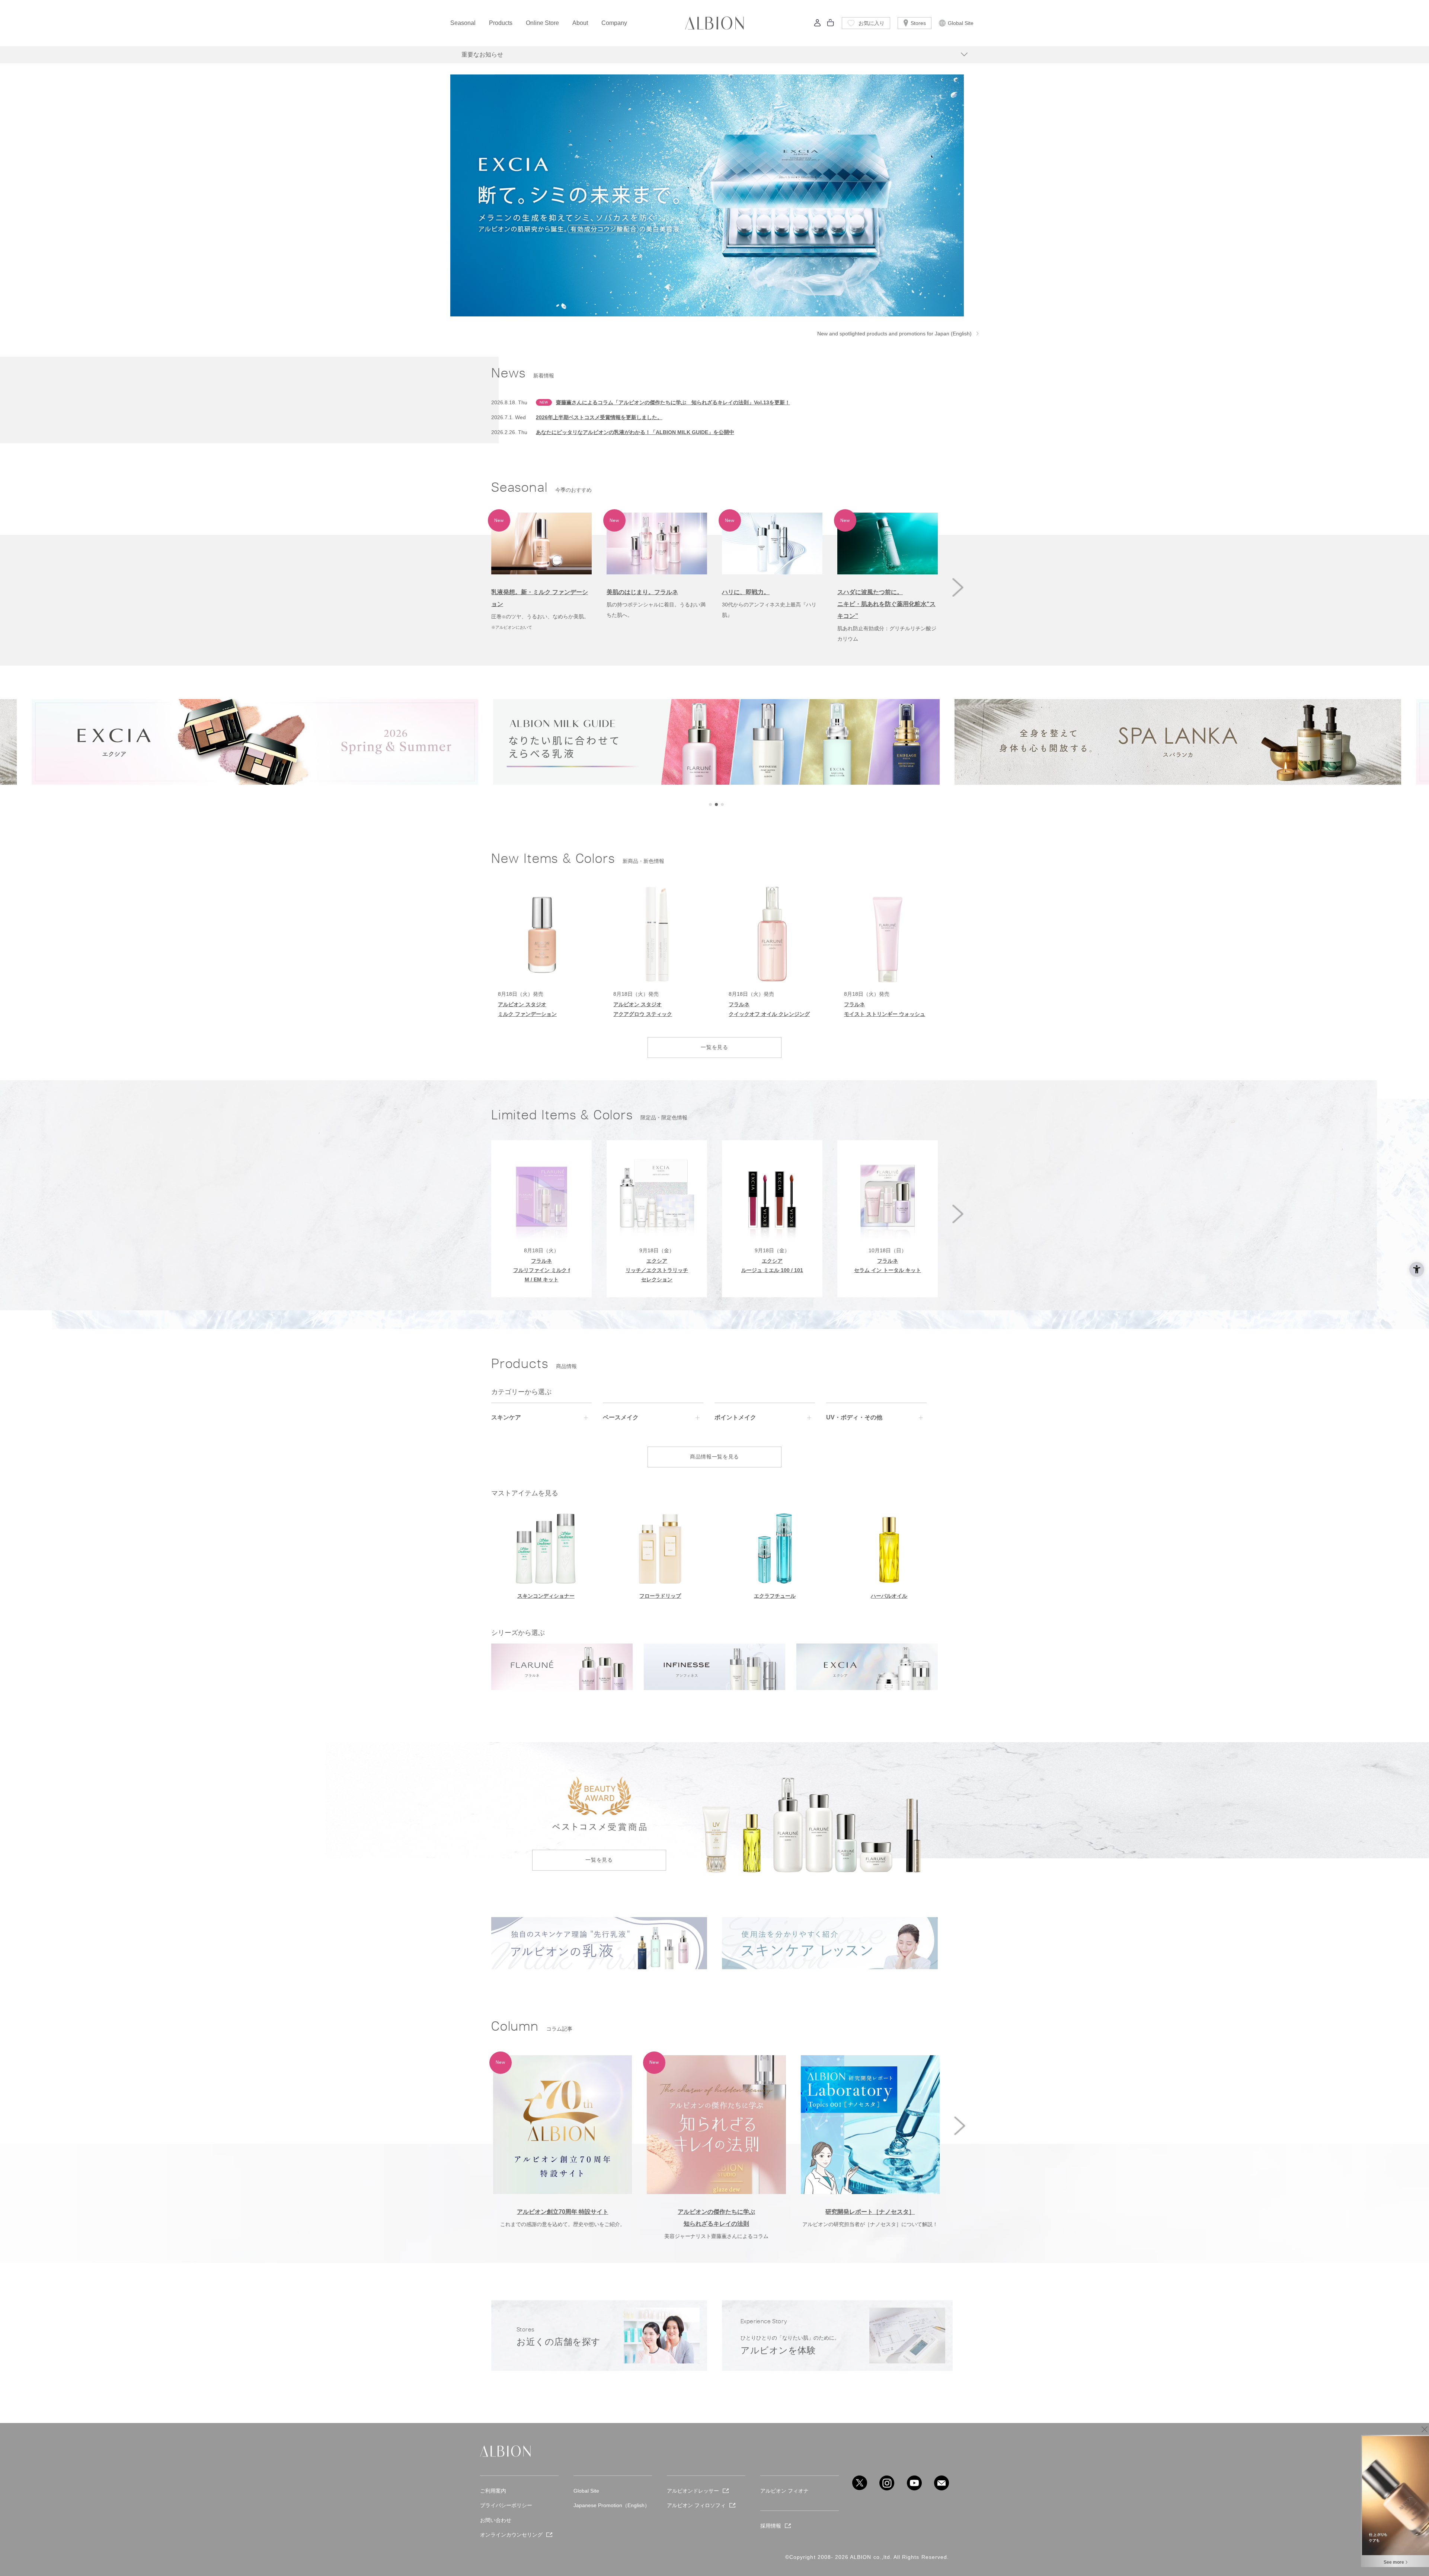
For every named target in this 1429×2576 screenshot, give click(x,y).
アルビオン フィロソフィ (696, 2505)
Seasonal (463, 23)
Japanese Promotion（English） (612, 2505)
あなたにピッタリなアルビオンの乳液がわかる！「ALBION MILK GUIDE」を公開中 (635, 432)
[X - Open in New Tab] (860, 2483)
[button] (958, 587)
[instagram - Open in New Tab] (887, 2483)
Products (501, 23)
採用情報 (771, 2526)
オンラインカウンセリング (511, 2535)
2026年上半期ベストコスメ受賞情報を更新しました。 (599, 417)
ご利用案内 (493, 2491)
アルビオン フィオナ (784, 2491)
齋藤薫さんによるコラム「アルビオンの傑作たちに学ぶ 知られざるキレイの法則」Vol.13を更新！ (673, 402)
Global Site (961, 23)
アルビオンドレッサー (693, 2491)
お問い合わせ (496, 2520)
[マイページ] (818, 25)
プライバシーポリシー (506, 2505)
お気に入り (872, 23)
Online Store (542, 23)
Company (614, 23)
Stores (918, 23)
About (580, 23)
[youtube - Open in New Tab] (914, 2483)
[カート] (831, 25)
